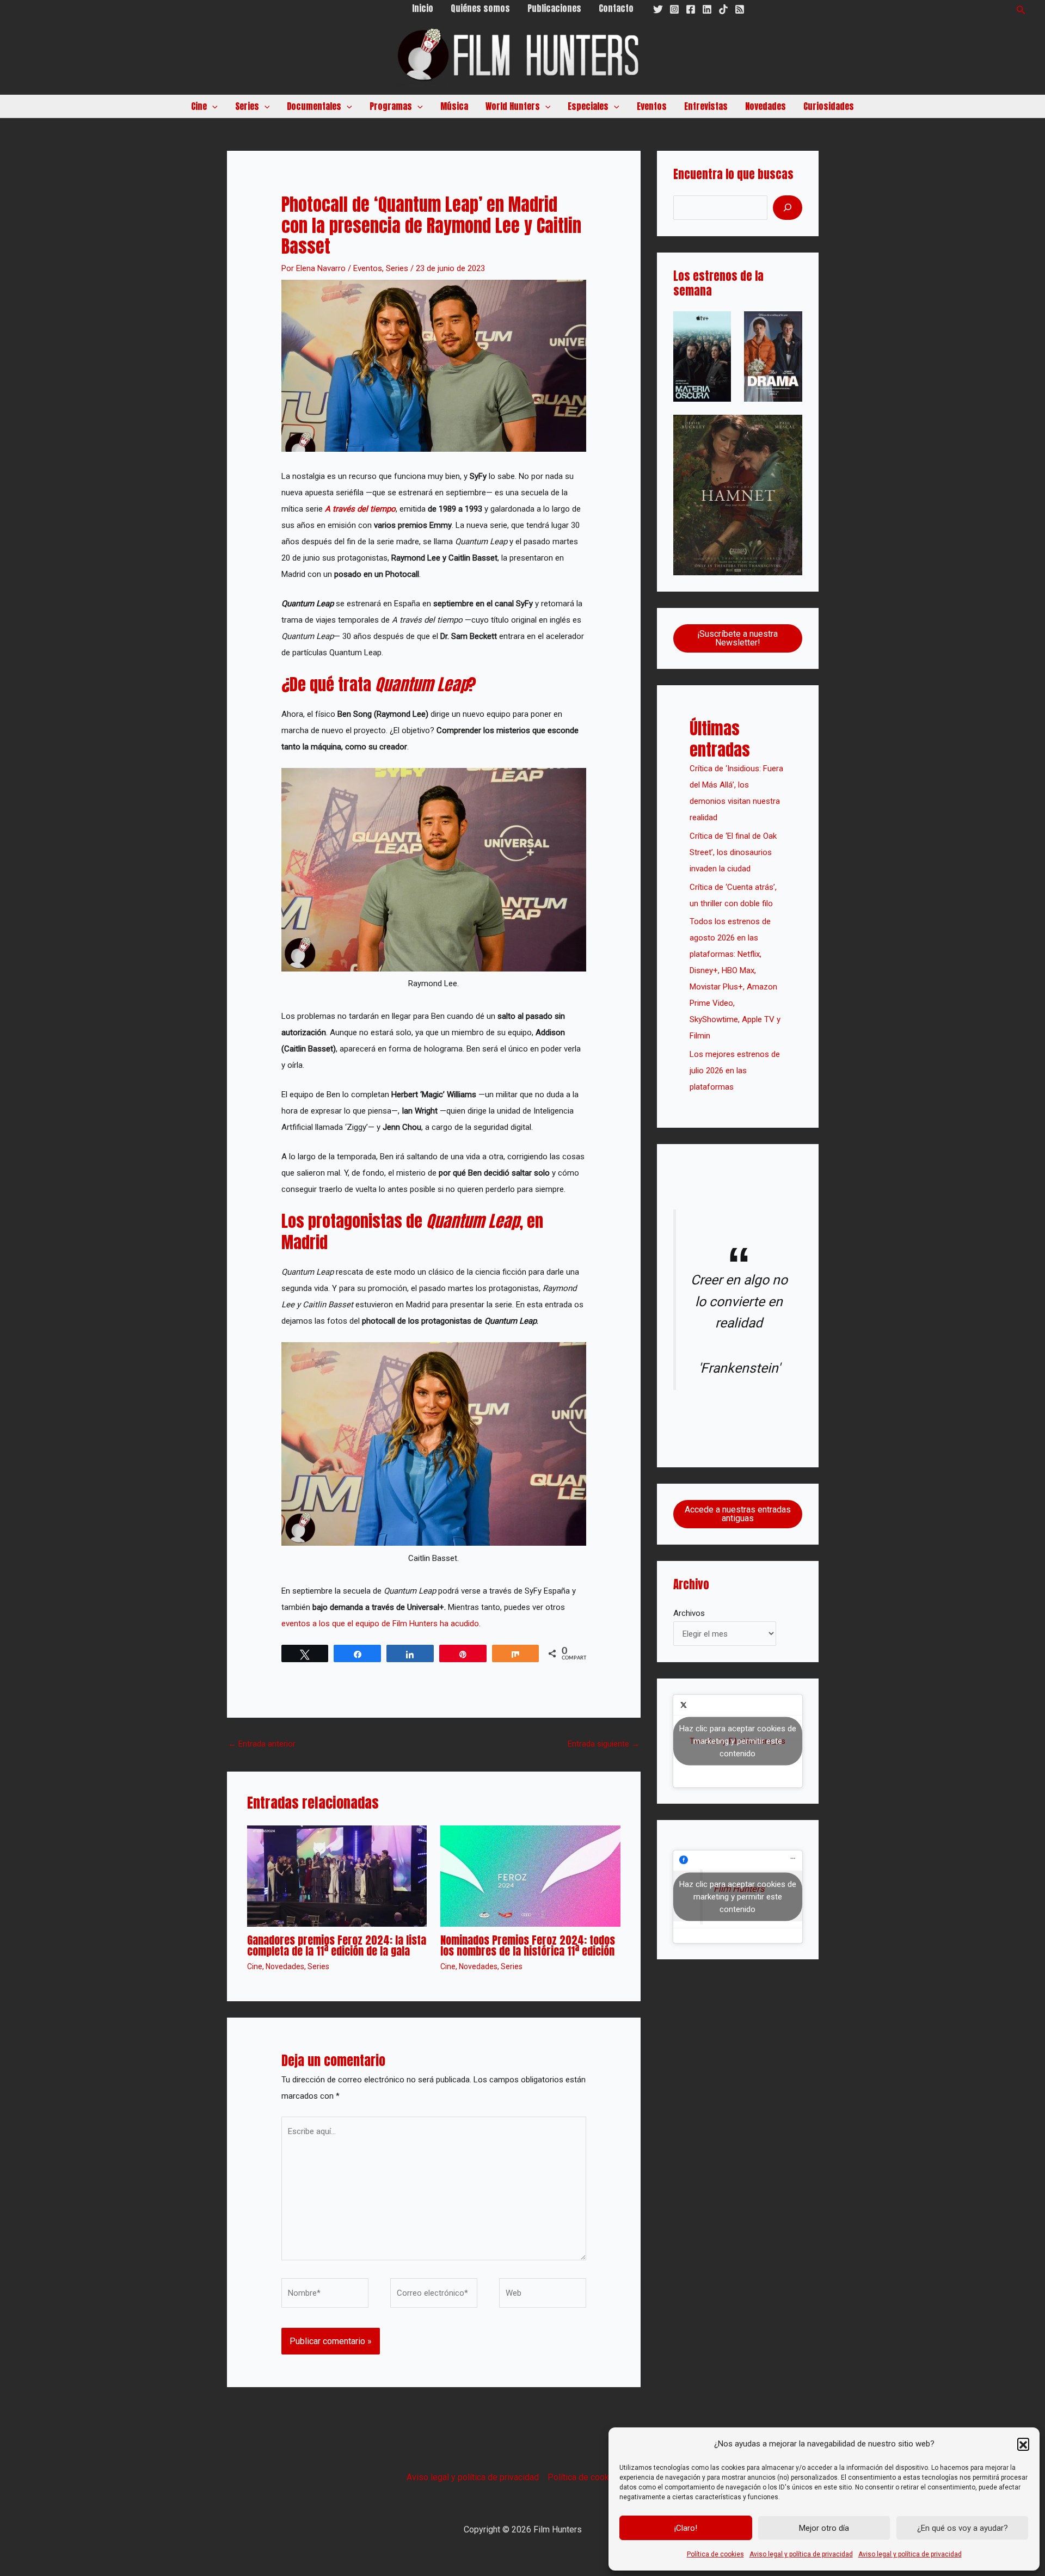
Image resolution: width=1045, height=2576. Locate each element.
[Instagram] (674, 9)
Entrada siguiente (604, 1744)
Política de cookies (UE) (593, 2477)
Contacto (616, 8)
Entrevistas (706, 106)
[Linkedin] (707, 9)
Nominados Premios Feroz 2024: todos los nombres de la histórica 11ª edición (528, 1945)
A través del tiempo (360, 509)
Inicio (423, 8)
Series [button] (247, 106)
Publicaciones (554, 8)
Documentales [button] (314, 106)
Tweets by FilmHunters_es (738, 1741)
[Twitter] (658, 9)
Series (397, 268)
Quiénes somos (480, 8)
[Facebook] (691, 9)
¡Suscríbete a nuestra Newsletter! (737, 638)
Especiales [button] (588, 106)
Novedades (766, 106)
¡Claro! (686, 2528)
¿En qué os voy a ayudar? (963, 2528)
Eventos (652, 106)
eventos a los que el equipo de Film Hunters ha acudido (380, 1624)
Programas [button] (391, 106)
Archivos (689, 1613)
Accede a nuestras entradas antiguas (738, 1514)
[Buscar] (788, 208)
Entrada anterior (262, 1744)
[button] (1023, 2444)
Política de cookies (715, 2554)
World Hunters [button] (513, 106)
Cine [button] (199, 106)
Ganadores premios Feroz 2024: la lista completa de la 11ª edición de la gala (337, 1945)
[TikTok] (723, 9)
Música (454, 106)
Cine (255, 1966)
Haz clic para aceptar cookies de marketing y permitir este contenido (738, 1741)
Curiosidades (829, 106)
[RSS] (740, 9)
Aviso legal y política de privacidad (801, 2554)
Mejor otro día (824, 2528)
